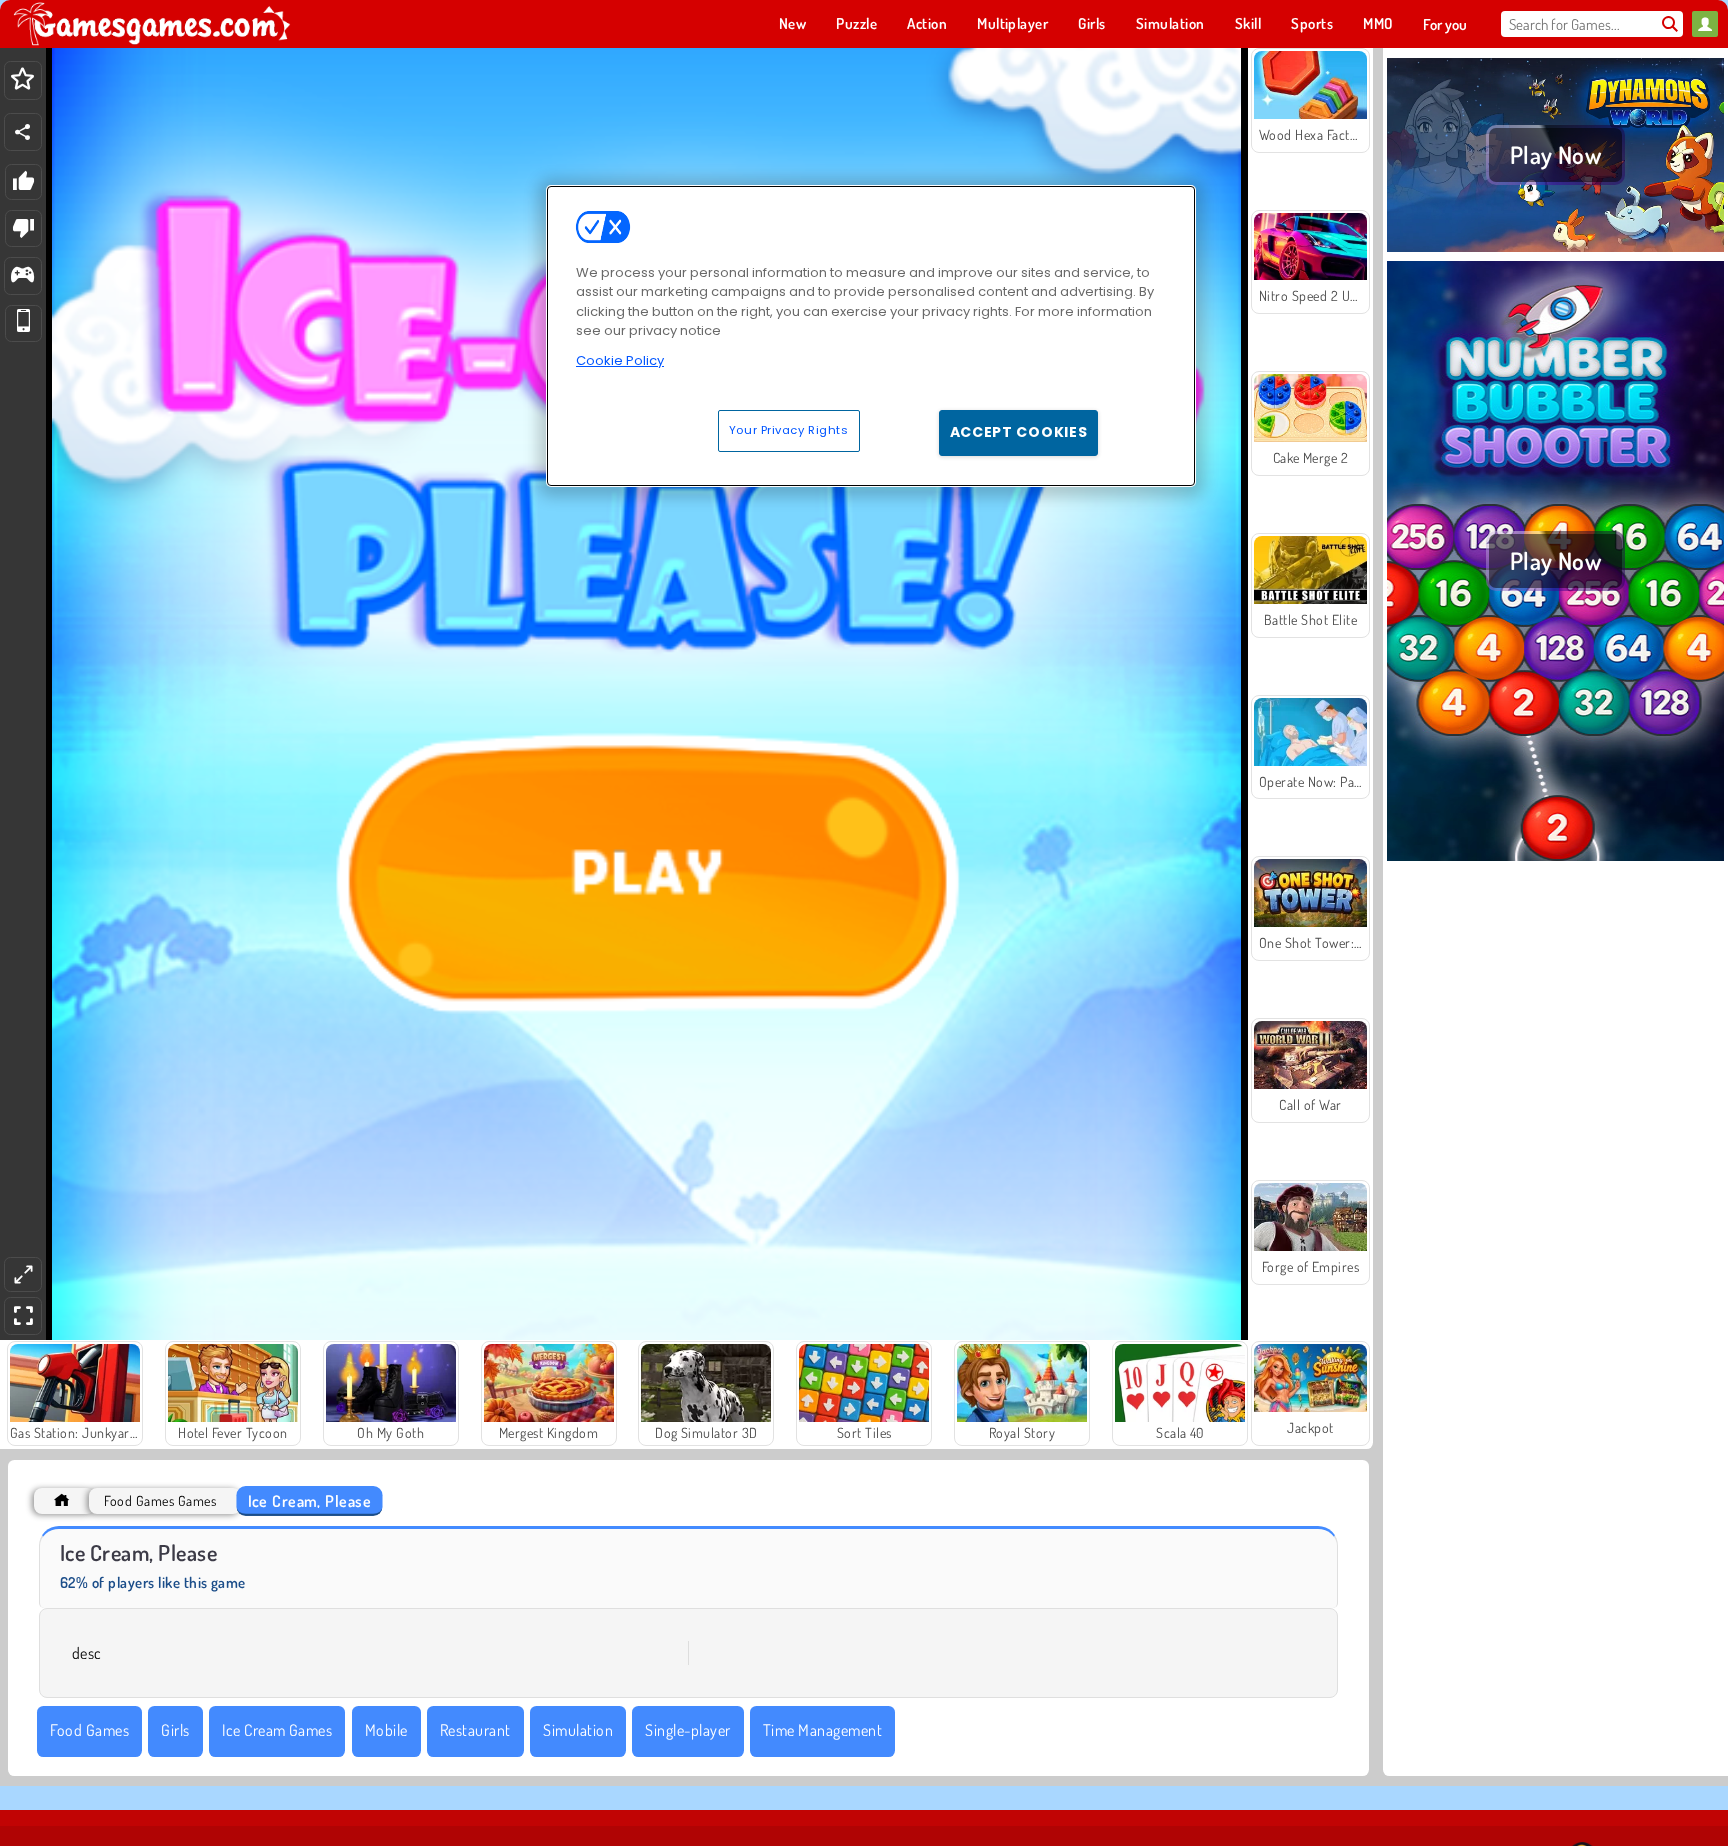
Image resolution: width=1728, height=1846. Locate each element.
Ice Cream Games (277, 1730)
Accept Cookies (1019, 432)
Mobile (386, 1730)
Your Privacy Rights (789, 430)
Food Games (89, 1730)
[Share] (23, 132)
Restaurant (475, 1730)
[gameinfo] (22, 276)
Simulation (578, 1730)
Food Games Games (160, 1500)
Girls (175, 1730)
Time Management (822, 1730)
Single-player (687, 1730)
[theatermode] (23, 1274)
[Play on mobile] (23, 323)
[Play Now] (1555, 249)
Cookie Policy (620, 360)
